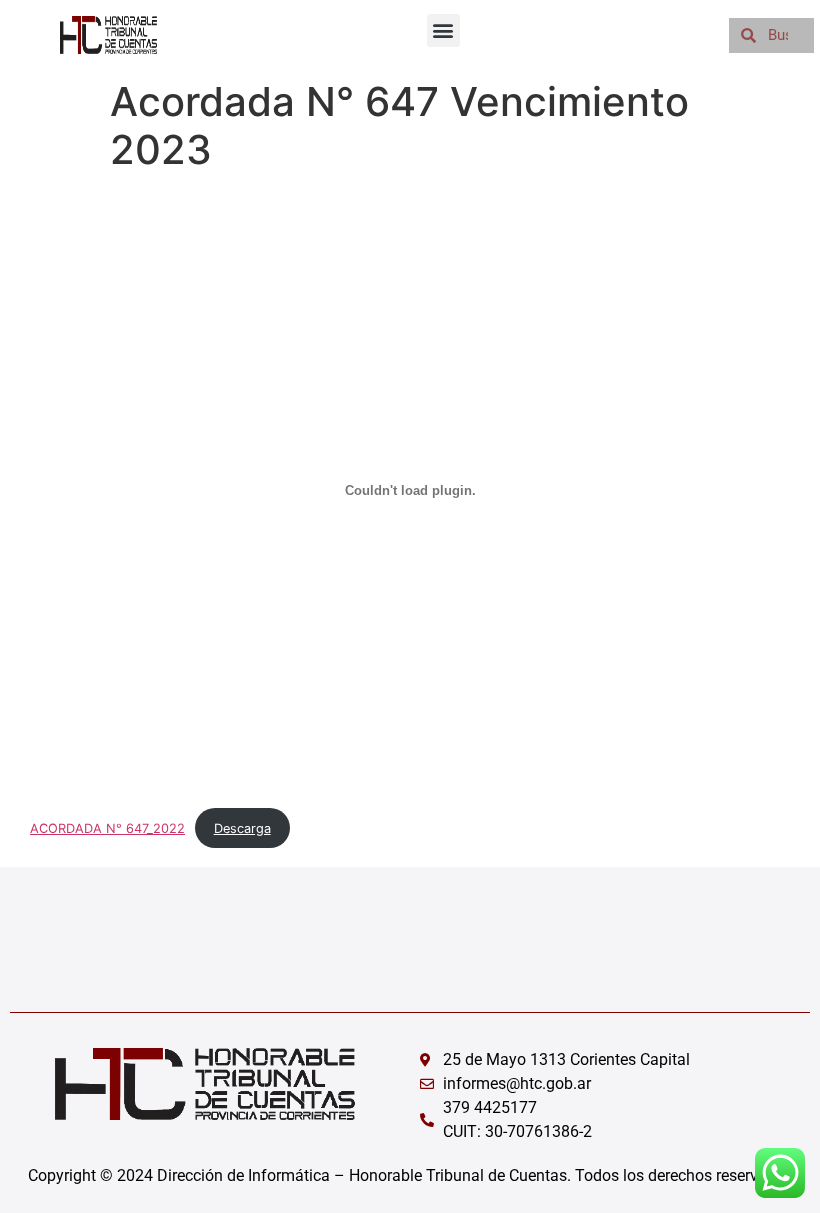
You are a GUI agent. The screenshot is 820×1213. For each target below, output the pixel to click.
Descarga (242, 828)
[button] (443, 30)
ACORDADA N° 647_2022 (107, 828)
